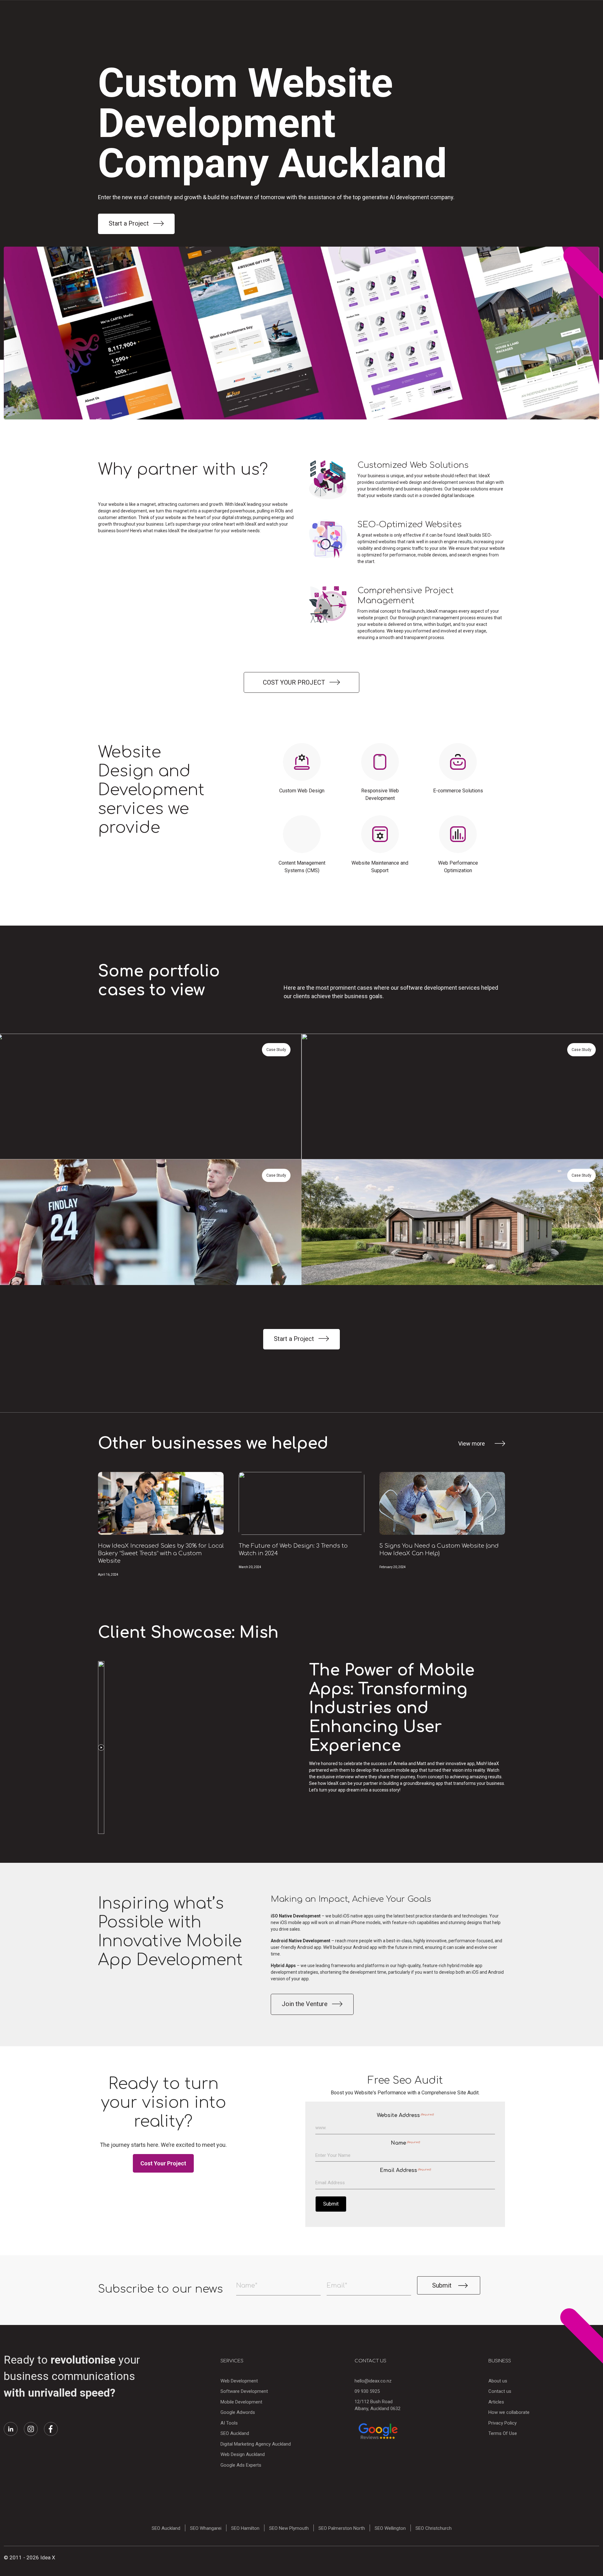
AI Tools (229, 2423)
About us (498, 2381)
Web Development (239, 2381)
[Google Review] (378, 2431)
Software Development (244, 2391)
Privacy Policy (503, 2423)
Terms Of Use (503, 2433)
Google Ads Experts (241, 2465)
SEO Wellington (390, 2528)
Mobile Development (241, 2402)
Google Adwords (238, 2412)
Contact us (500, 2391)
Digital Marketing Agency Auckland (256, 2444)
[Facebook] (51, 2429)
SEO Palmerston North (342, 2528)
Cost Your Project (163, 2163)
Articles (496, 2402)
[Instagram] (31, 2429)
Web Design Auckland (243, 2454)
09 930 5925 (367, 2391)
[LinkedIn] (11, 2429)
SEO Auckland (235, 2433)
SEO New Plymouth (289, 2528)
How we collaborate (509, 2412)
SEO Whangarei (206, 2528)
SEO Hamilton (245, 2528)
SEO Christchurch (434, 2528)
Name (405, 2143)
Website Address (405, 2115)
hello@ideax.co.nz (373, 2381)
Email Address (405, 2170)
